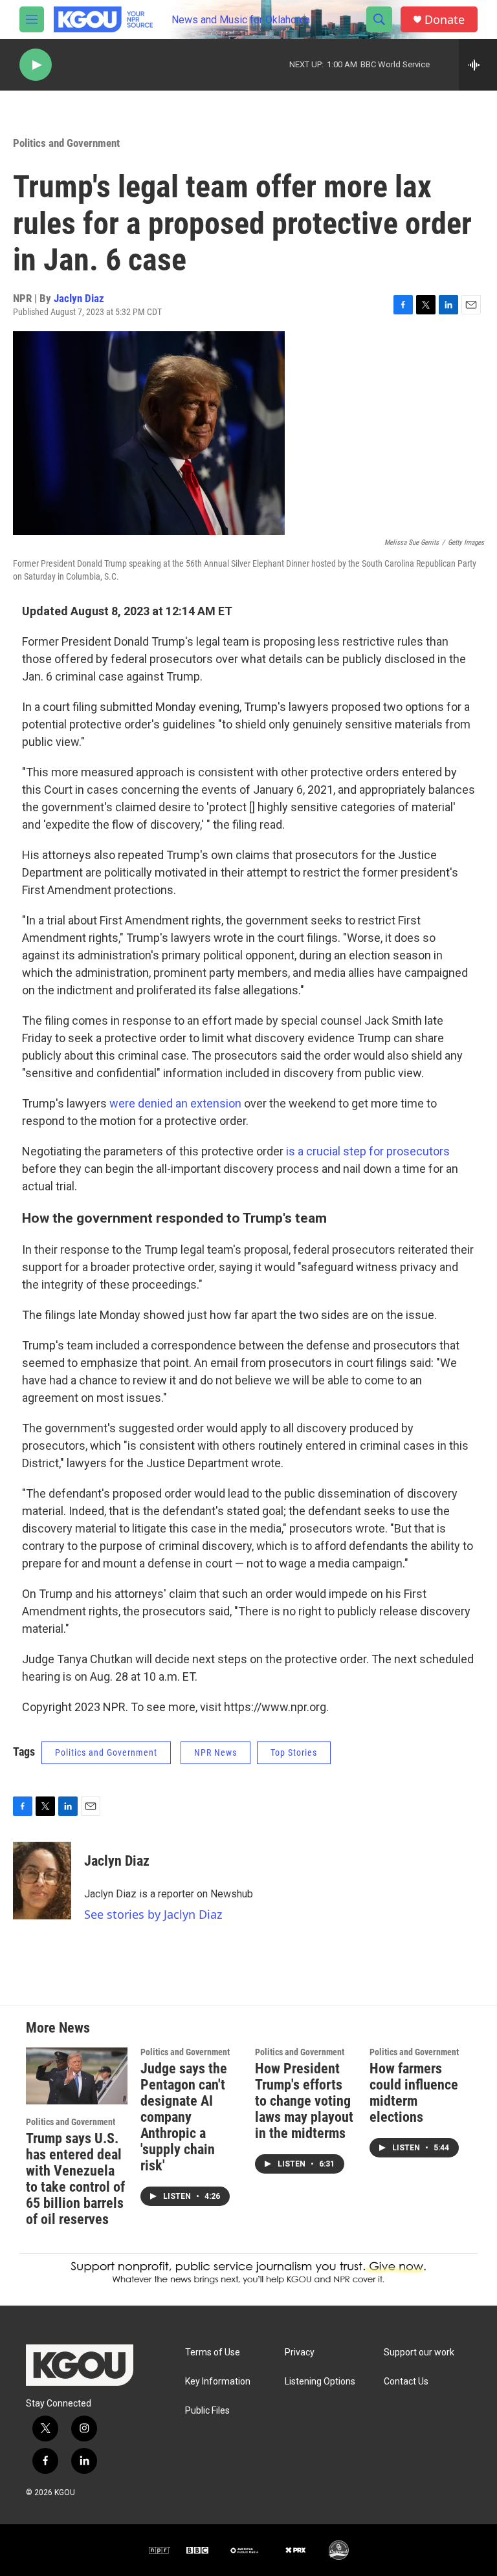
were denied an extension (175, 1103)
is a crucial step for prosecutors (368, 1151)
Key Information (218, 2382)
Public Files (207, 2411)
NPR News (215, 1752)
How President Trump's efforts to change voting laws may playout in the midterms (304, 2101)
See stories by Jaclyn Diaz (153, 1914)
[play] (36, 65)
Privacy (300, 2352)
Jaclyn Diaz (79, 298)
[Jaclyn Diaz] (42, 1881)
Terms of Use (213, 2352)
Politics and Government (66, 143)
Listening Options (320, 2382)
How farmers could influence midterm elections (414, 2093)
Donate (445, 20)
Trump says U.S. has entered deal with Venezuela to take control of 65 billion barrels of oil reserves (75, 2179)
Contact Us (406, 2382)
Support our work (419, 2352)
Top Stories (294, 1752)
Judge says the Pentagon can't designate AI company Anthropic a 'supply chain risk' (184, 2117)
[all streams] (478, 65)
